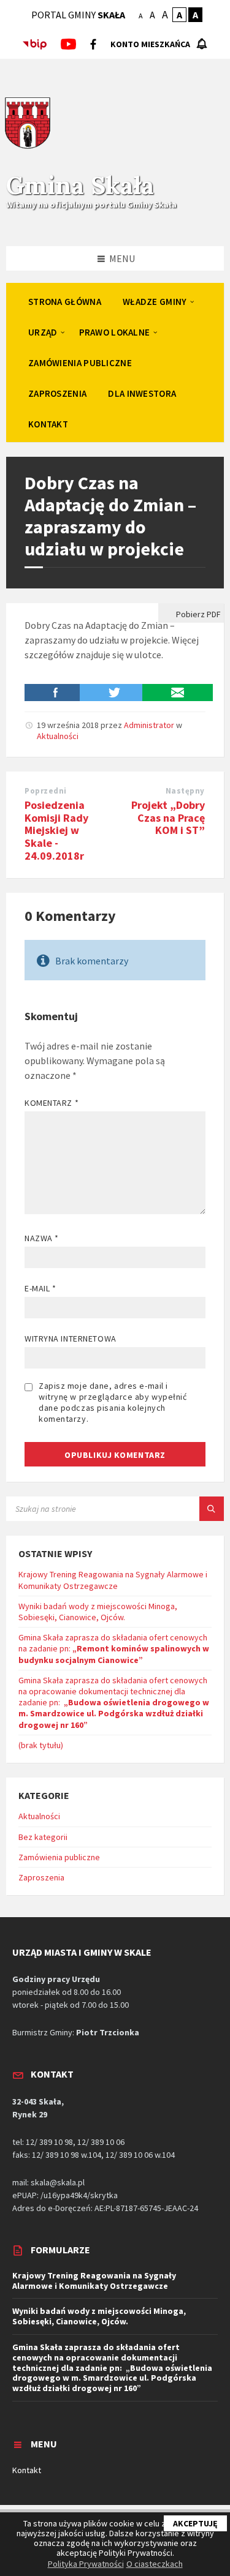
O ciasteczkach (155, 2564)
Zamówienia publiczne (59, 1857)
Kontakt (27, 2470)
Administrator (149, 725)
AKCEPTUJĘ (195, 2523)
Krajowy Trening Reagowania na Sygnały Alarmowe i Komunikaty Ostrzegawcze (113, 1580)
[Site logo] (28, 147)
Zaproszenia (41, 1877)
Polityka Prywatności (86, 2564)
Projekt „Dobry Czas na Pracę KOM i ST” (168, 818)
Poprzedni (46, 791)
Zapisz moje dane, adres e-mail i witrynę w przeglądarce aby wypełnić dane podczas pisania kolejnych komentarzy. (113, 1402)
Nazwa (42, 1238)
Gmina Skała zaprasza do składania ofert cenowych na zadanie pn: (114, 1648)
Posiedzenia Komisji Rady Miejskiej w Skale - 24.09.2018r (56, 830)
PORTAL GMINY (78, 15)
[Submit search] (212, 1509)
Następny (185, 791)
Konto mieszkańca (150, 44)
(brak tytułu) (41, 1745)
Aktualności (58, 736)
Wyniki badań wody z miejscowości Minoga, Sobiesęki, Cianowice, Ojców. (98, 1612)
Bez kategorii (43, 1837)
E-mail (40, 1288)
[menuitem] (65, 301)
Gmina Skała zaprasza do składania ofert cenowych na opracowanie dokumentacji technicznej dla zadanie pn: (114, 1703)
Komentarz (52, 1103)
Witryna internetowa (71, 1339)
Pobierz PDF (197, 614)
